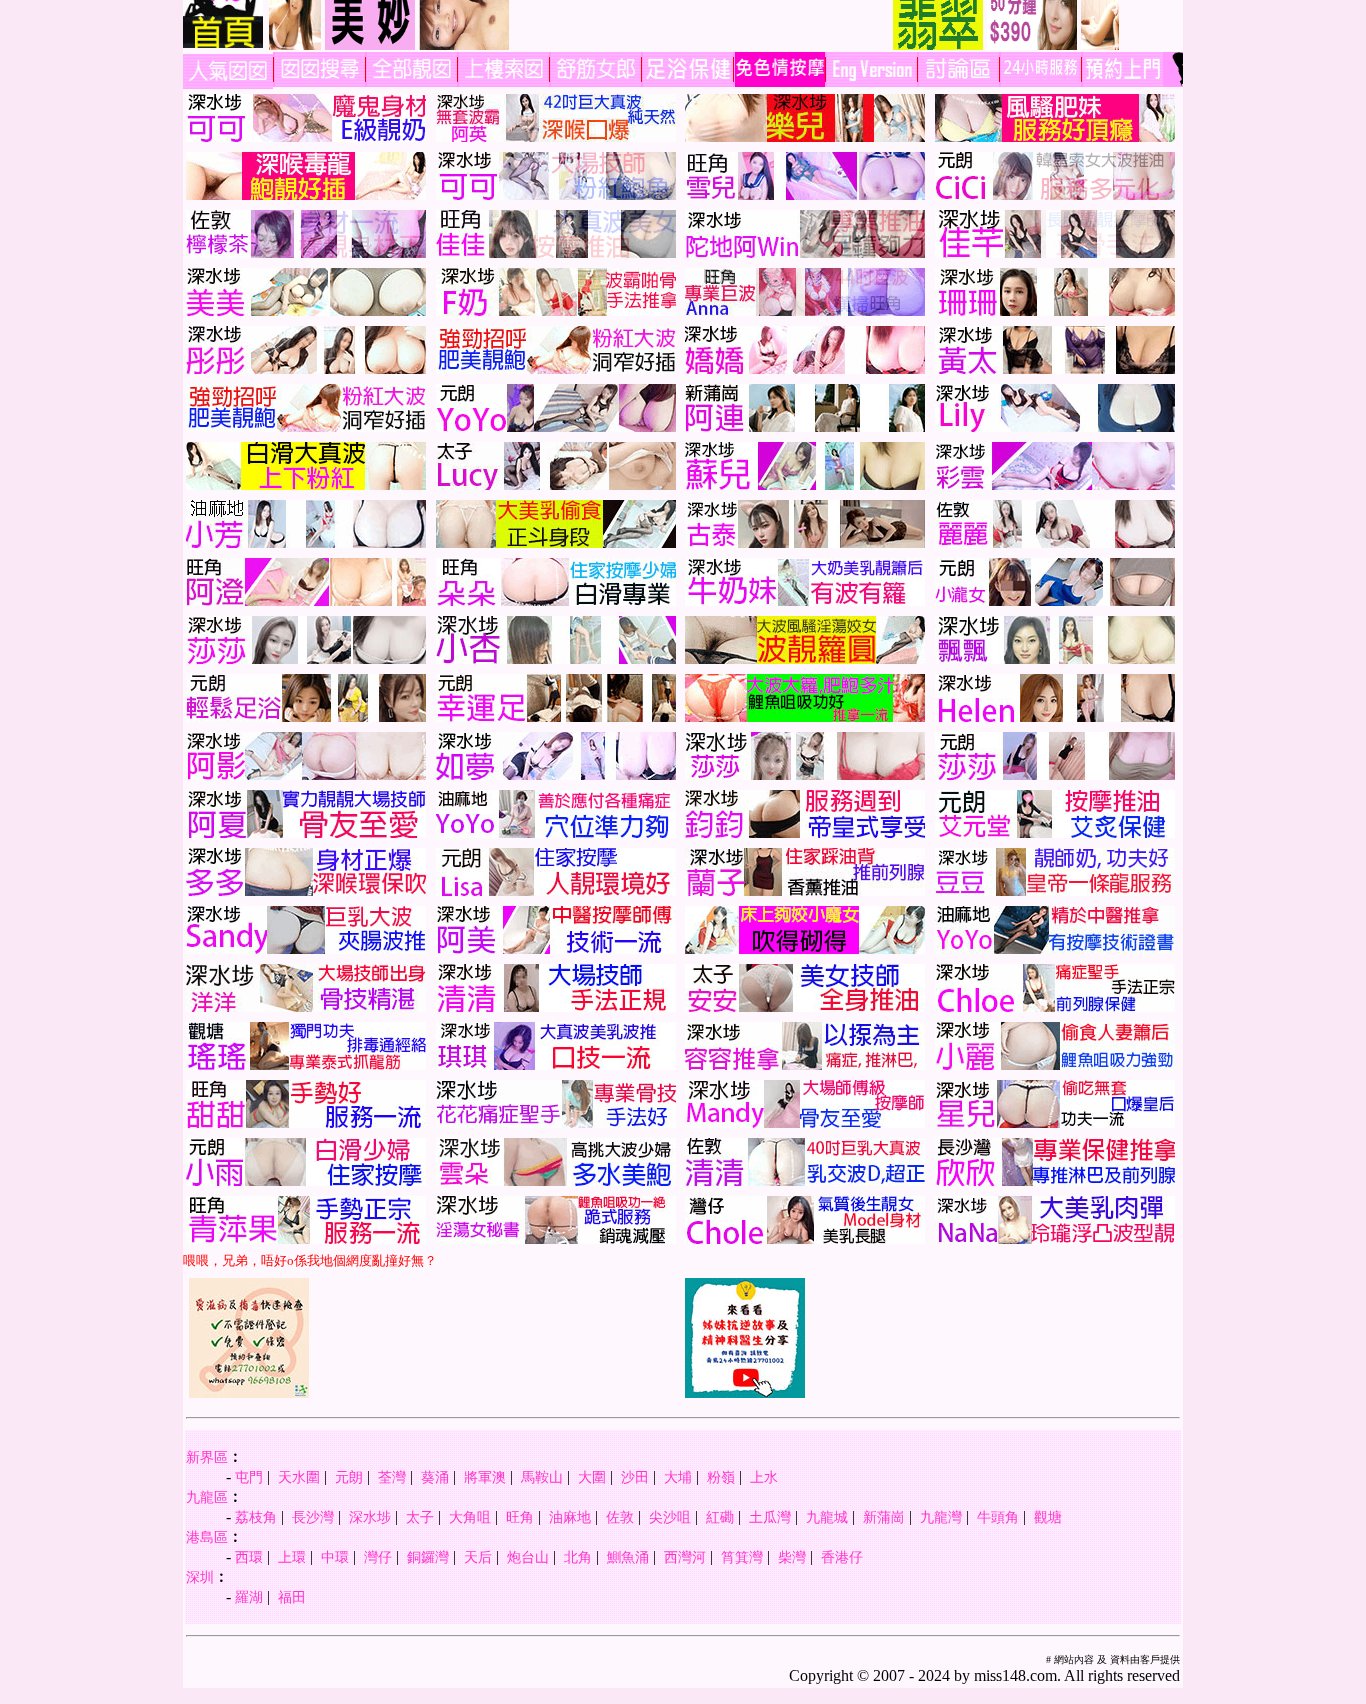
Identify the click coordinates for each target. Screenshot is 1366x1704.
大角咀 (470, 1517)
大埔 (678, 1477)
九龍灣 (941, 1517)
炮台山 (528, 1557)
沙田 (635, 1477)
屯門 (249, 1477)
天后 (478, 1557)
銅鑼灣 (428, 1557)
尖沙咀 (670, 1517)
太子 (420, 1517)
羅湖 (249, 1597)
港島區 (207, 1537)
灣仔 (378, 1557)
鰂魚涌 (628, 1557)
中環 (335, 1557)
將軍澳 (485, 1477)
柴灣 (792, 1557)
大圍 (592, 1477)
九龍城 (827, 1517)
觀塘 (1048, 1517)
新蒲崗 (884, 1517)
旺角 (520, 1517)
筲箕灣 (742, 1557)
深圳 (200, 1577)
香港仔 (842, 1557)
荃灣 (392, 1477)
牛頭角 (998, 1517)
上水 (764, 1477)
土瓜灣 (770, 1517)
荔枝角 (256, 1517)
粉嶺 (721, 1477)
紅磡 (720, 1517)
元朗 (349, 1477)
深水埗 (370, 1517)
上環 (292, 1557)
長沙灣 (313, 1517)
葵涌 (435, 1477)
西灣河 (685, 1557)
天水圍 (299, 1477)
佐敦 (620, 1517)
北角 (578, 1557)
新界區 (207, 1457)
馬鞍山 (542, 1477)
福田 (292, 1597)
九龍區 (207, 1497)
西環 (249, 1557)
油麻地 (570, 1517)
